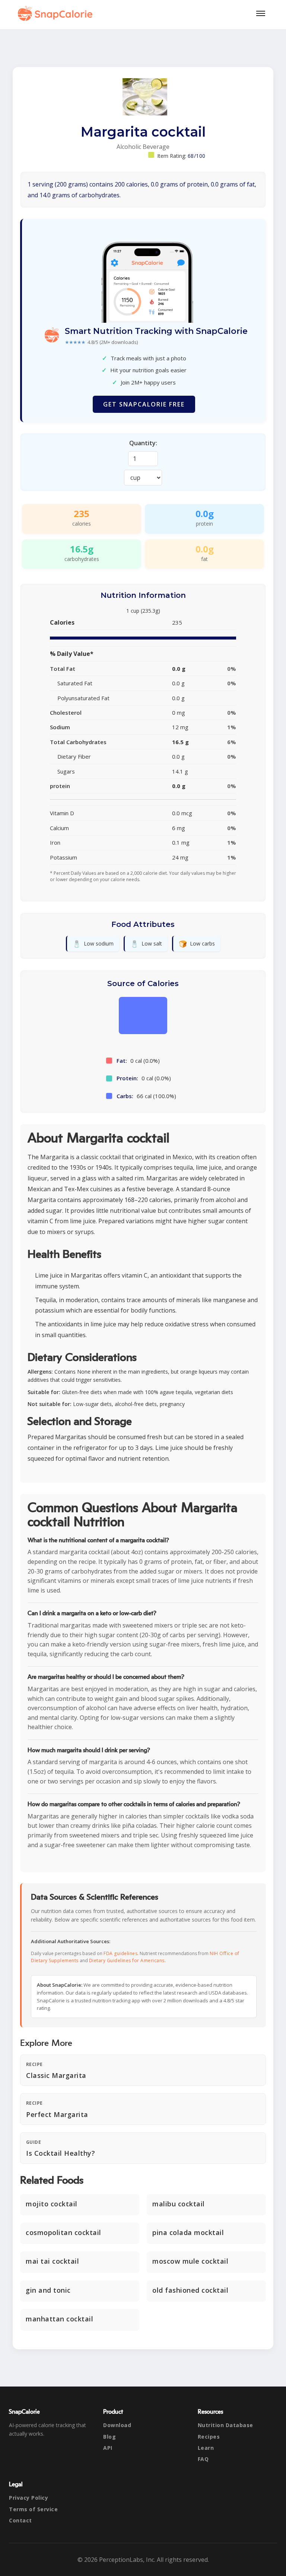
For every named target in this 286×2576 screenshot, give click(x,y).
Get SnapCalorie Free (144, 404)
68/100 (197, 156)
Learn (206, 2448)
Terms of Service (33, 2509)
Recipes (209, 2437)
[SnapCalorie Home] (57, 13)
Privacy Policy (28, 2498)
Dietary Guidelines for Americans (127, 1960)
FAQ (203, 2459)
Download (117, 2425)
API (108, 2448)
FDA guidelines (120, 1953)
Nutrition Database (225, 2425)
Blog (109, 2437)
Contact (20, 2520)
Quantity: (143, 443)
